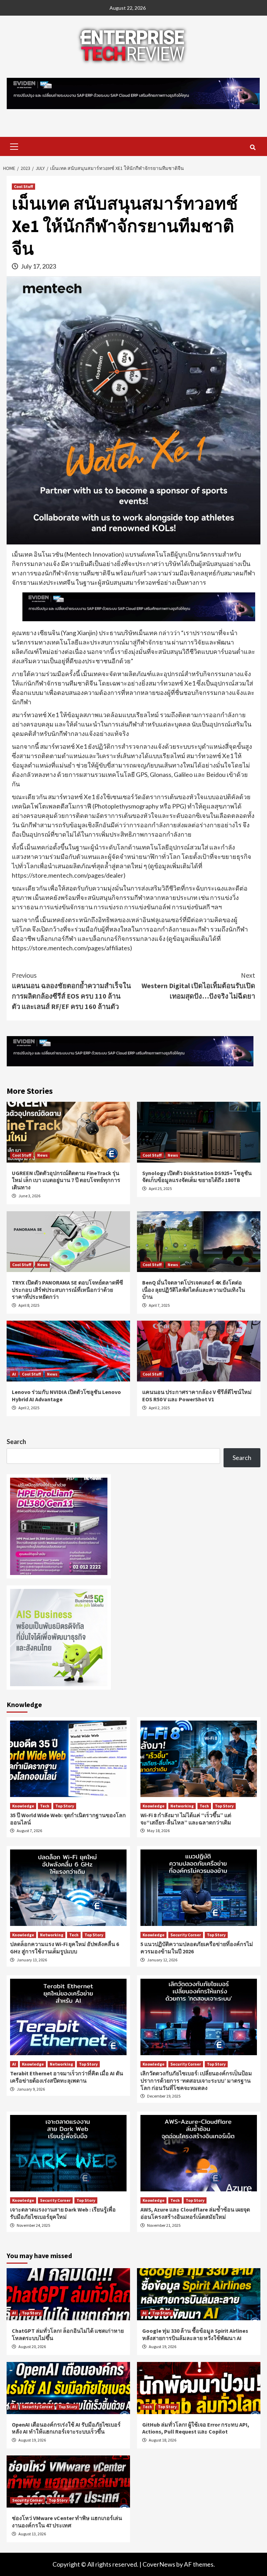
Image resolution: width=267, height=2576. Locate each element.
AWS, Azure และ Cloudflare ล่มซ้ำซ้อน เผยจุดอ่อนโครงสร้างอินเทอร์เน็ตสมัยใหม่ (195, 2213)
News (42, 1155)
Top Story (65, 1806)
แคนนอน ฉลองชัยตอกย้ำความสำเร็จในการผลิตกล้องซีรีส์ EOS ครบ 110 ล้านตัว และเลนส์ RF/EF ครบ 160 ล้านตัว (71, 991)
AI (14, 1374)
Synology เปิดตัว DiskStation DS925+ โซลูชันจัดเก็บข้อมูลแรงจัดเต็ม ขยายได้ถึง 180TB (197, 1177)
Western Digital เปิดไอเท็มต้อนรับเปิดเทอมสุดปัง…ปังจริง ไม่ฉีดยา (198, 986)
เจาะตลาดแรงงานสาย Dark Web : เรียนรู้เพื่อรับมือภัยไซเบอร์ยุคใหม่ (63, 2213)
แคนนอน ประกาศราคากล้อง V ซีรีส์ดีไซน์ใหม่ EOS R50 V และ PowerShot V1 (197, 1396)
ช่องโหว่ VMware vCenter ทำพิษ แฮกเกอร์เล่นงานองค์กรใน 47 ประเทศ (67, 2522)
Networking (182, 1806)
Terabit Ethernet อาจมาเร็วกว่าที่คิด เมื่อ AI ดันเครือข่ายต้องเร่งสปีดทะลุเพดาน (67, 2077)
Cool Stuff (23, 186)
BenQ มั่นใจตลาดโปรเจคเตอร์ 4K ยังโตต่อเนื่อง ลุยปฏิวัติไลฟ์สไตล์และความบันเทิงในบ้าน (194, 1290)
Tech (45, 1806)
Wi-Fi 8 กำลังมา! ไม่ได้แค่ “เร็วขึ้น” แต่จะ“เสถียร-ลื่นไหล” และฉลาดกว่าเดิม (186, 1819)
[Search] (253, 147)
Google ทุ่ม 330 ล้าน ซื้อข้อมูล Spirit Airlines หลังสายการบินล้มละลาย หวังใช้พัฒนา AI (195, 2334)
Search (16, 1442)
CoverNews (159, 2564)
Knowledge (23, 1806)
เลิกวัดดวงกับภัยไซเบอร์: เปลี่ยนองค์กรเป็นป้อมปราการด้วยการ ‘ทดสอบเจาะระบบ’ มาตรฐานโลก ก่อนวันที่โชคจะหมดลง (196, 2081)
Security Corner (186, 1935)
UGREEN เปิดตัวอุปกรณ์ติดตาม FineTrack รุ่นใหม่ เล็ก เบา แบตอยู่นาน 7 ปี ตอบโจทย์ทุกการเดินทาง (66, 1180)
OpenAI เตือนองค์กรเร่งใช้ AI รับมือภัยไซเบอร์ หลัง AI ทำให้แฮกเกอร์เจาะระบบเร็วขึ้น (66, 2428)
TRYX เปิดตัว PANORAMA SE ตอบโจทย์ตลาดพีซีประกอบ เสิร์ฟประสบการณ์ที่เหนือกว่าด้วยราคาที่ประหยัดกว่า (67, 1290)
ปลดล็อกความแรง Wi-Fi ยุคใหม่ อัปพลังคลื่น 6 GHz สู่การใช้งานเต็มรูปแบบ (64, 1948)
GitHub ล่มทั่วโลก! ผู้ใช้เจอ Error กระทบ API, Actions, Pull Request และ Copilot (196, 2428)
